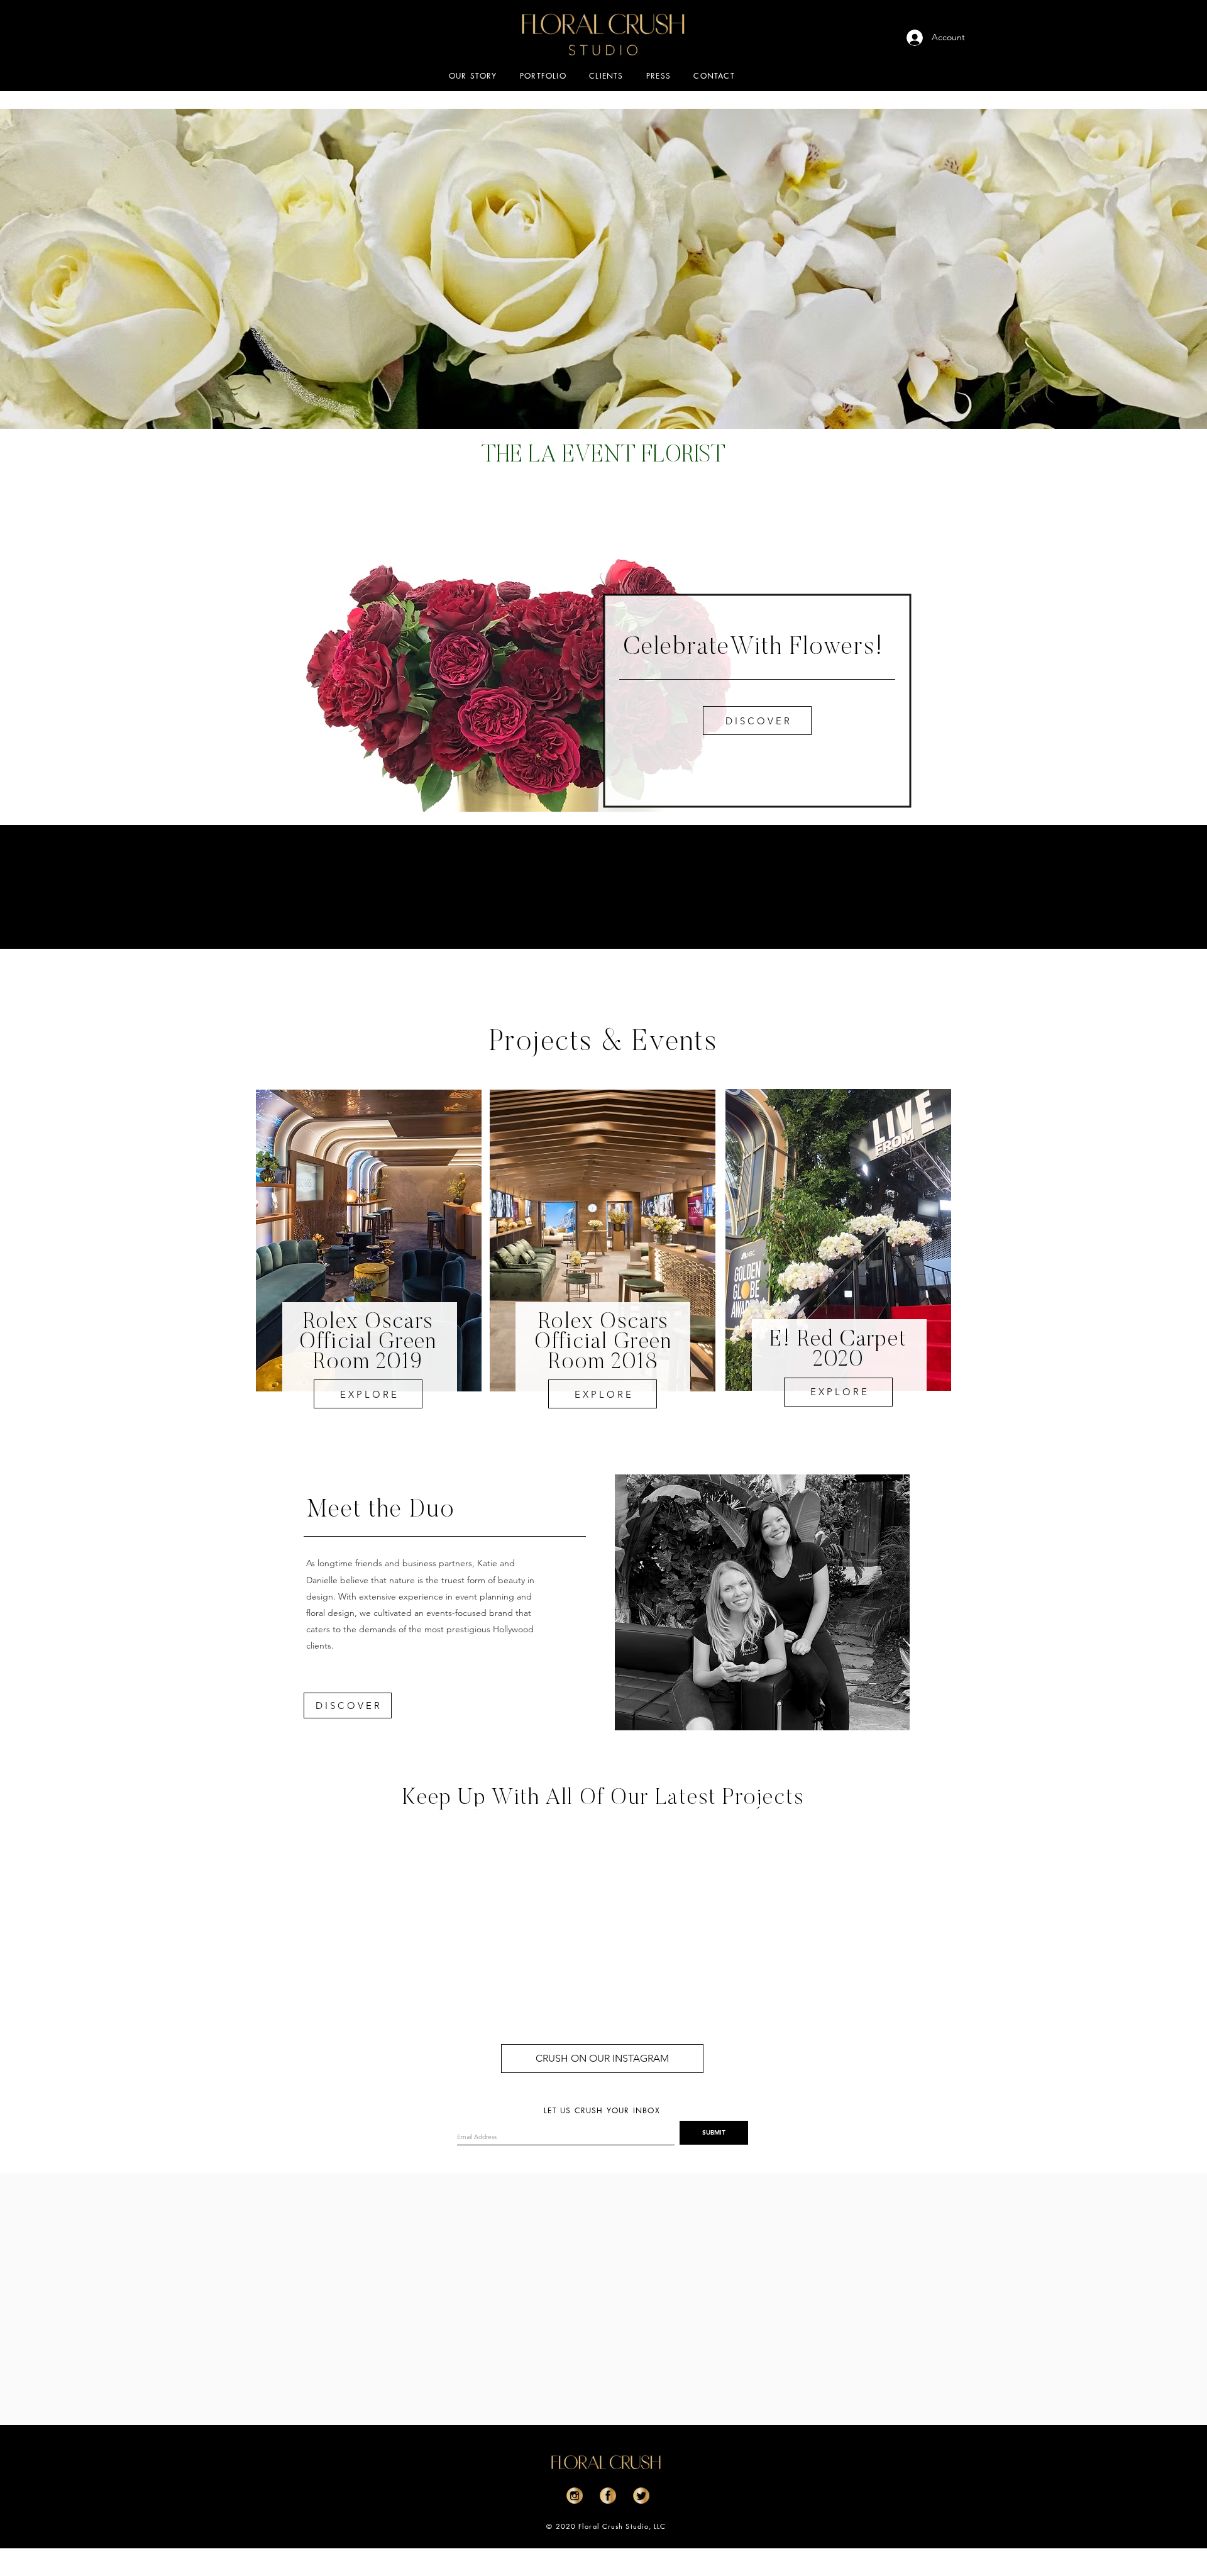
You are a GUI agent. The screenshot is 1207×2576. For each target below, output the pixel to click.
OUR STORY (473, 76)
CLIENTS (606, 76)
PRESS (659, 76)
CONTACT (714, 76)
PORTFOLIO (543, 76)
